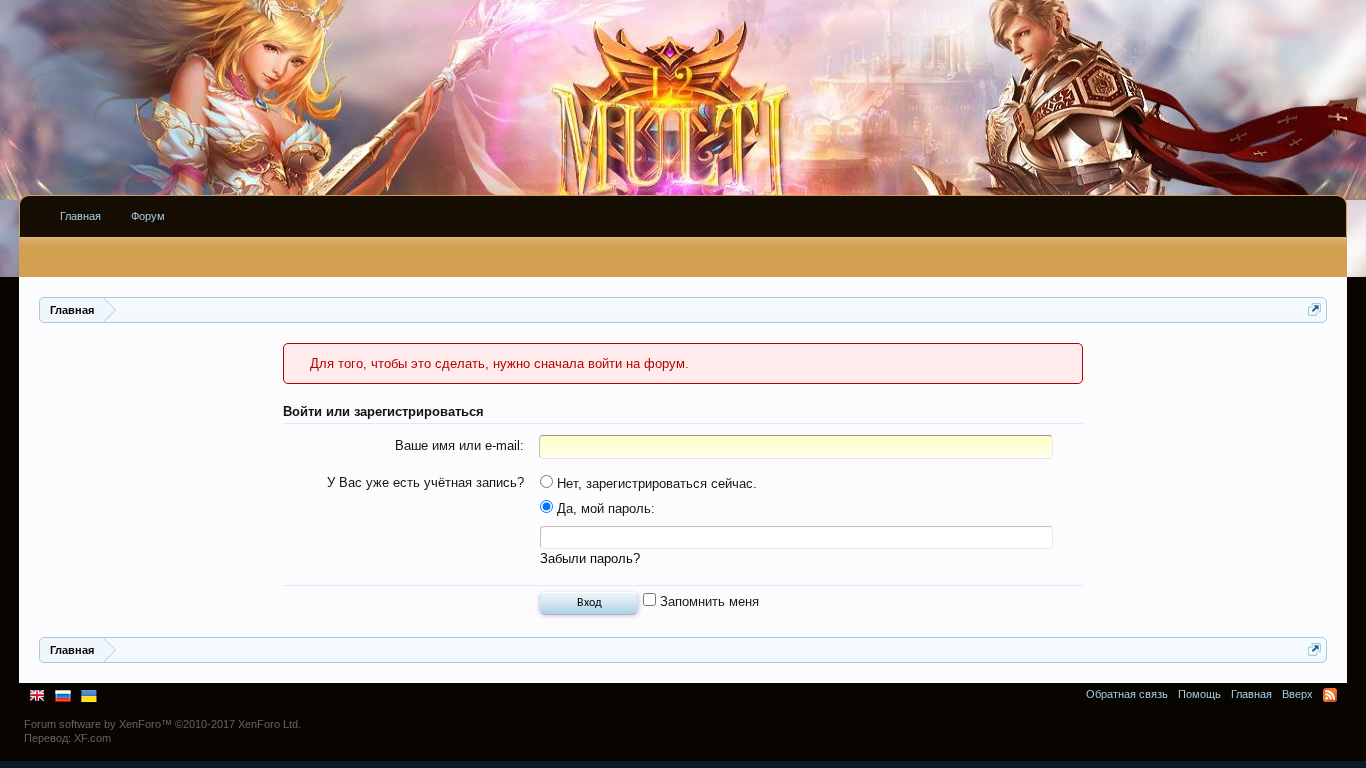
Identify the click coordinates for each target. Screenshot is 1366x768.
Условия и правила (1294, 724)
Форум (148, 216)
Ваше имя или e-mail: (459, 445)
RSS (1330, 695)
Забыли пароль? (590, 558)
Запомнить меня (707, 601)
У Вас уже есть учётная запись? (425, 482)
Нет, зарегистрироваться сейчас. (655, 483)
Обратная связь (1127, 694)
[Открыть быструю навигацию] (1314, 309)
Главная (80, 216)
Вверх (1297, 694)
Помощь (1199, 694)
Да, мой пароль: (604, 508)
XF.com (92, 738)
